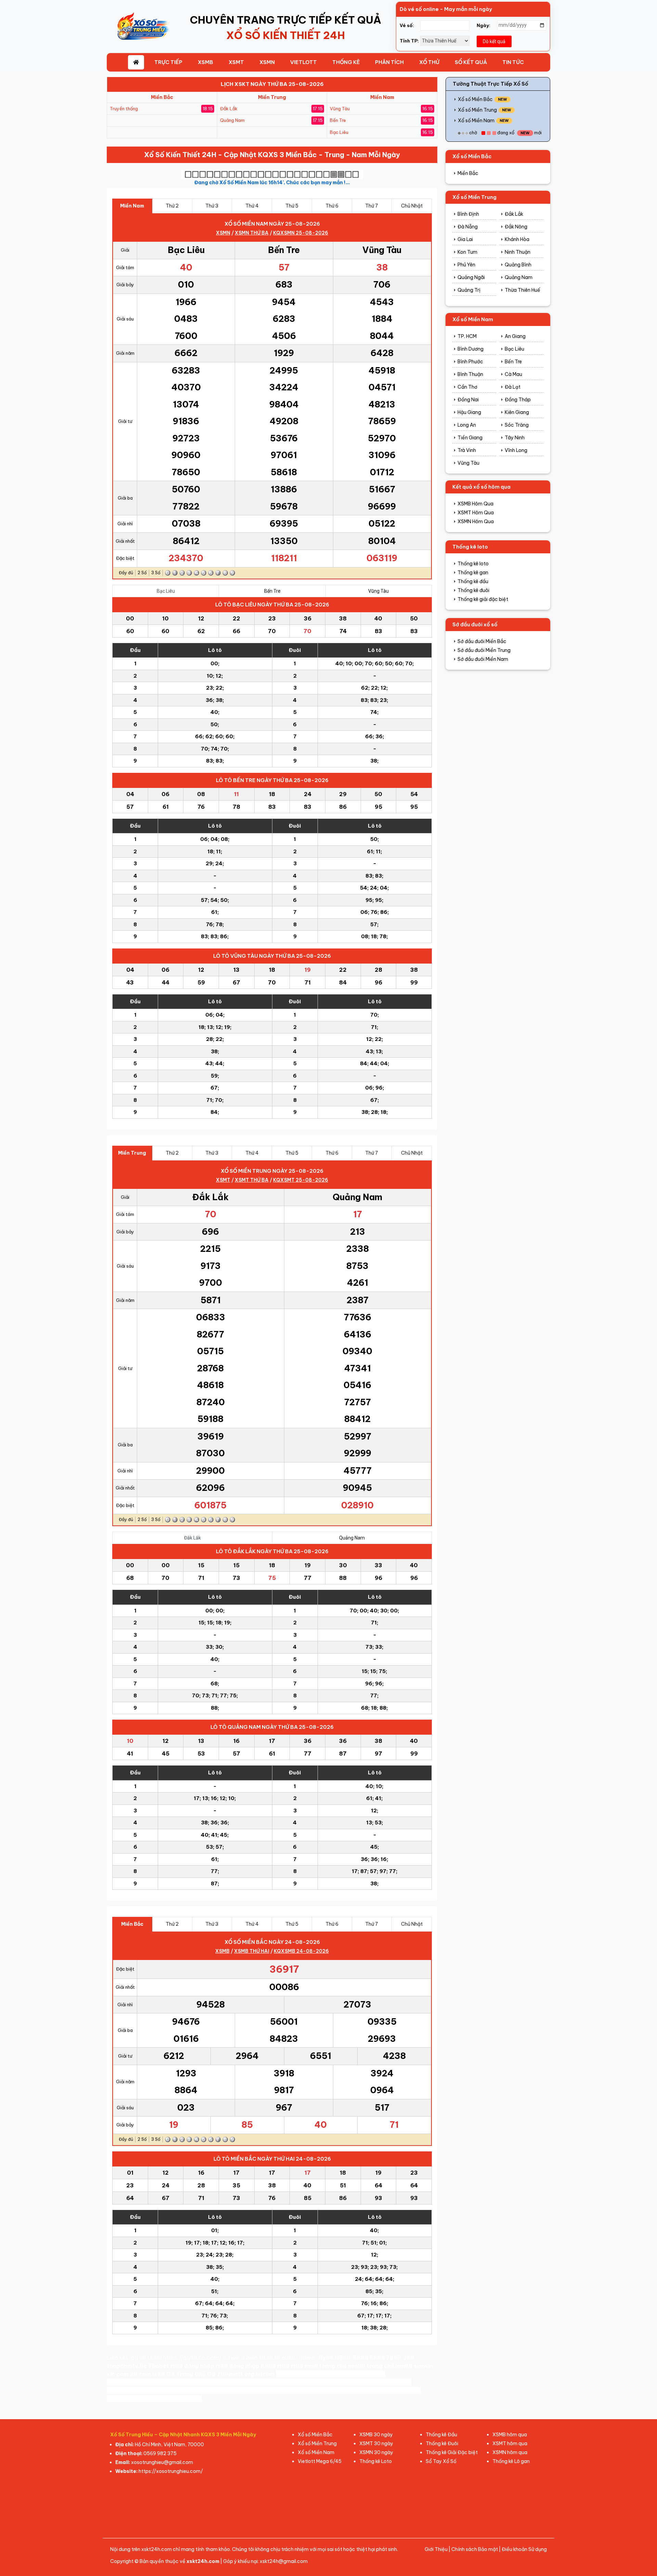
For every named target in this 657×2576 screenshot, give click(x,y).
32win (249, 2358)
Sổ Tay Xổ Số (441, 2461)
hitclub (265, 2374)
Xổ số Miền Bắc (475, 99)
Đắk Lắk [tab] (192, 1538)
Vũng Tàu (468, 463)
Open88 (288, 2374)
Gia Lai (465, 239)
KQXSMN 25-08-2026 (301, 233)
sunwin (423, 2366)
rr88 (283, 2366)
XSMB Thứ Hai (252, 1951)
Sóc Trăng (517, 425)
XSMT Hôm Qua (476, 513)
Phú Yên (466, 265)
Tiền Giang (470, 438)
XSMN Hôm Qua (476, 522)
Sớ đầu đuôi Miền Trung (484, 650)
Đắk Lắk (514, 214)
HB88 (343, 2358)
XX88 (386, 2382)
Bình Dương (471, 349)
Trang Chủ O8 (196, 2374)
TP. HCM (467, 336)
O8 (171, 2374)
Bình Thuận (470, 374)
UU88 (155, 2358)
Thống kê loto (473, 564)
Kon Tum (467, 252)
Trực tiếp (168, 62)
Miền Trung (272, 97)
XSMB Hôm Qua (475, 504)
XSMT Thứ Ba (252, 1180)
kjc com (118, 2374)
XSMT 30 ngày (376, 2443)
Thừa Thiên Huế (523, 290)
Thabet (159, 2366)
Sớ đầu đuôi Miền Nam (483, 659)
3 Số (156, 573)
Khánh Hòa (517, 239)
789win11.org (236, 2374)
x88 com (295, 2390)
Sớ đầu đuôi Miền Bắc (482, 641)
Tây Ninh (515, 438)
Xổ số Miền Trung (477, 110)
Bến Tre (513, 362)
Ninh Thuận (518, 252)
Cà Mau (513, 374)
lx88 (159, 2374)
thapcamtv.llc (127, 2366)
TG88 (317, 2390)
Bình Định (468, 214)
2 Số (142, 573)
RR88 (361, 2358)
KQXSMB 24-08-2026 (301, 1951)
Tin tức (513, 62)
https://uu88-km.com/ (344, 2382)
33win (231, 2358)
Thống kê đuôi (473, 590)
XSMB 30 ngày (376, 2435)
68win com (342, 2390)
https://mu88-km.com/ (207, 2382)
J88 (409, 2358)
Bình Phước (470, 362)
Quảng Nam (519, 277)
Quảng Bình (518, 265)
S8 (304, 2374)
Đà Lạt (513, 387)
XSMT (236, 62)
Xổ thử (429, 62)
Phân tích (389, 62)
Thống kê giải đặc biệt (483, 599)
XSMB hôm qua (510, 2435)
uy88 (143, 2390)
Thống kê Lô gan (511, 2461)
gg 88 (139, 2358)
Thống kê (346, 62)
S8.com (140, 2374)
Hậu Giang (469, 412)
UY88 (115, 2399)
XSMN (267, 62)
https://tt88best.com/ (139, 2382)
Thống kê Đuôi (442, 2443)
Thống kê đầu (473, 581)
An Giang (515, 336)
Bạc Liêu (514, 349)
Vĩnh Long (516, 450)
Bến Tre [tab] (272, 591)
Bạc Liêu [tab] (166, 591)
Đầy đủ (126, 573)
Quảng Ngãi (471, 277)
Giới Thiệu (436, 2549)
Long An (467, 425)
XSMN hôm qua (510, 2452)
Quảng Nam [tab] (352, 1538)
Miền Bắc (162, 97)
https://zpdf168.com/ (390, 2390)
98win (307, 2358)
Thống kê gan (473, 573)
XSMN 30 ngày (376, 2452)
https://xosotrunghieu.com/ (171, 2471)
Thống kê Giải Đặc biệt (452, 2452)
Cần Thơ (467, 387)
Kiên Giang (517, 412)
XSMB (205, 62)
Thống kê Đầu (441, 2435)
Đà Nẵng (468, 227)
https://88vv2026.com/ (275, 2382)
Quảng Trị (469, 290)
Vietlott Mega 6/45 (320, 2461)
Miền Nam (382, 97)
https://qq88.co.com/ (192, 2358)
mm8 (311, 2366)
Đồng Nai (468, 400)
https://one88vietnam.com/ (242, 2390)
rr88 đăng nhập (192, 2366)
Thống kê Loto (376, 2461)
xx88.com (121, 2390)
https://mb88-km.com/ (352, 2374)
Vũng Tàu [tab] (378, 591)
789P (394, 2358)
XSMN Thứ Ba (252, 233)
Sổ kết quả (471, 62)
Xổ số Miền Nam (476, 121)
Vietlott (304, 62)
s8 (262, 2358)
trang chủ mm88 (342, 2366)
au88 (288, 2358)
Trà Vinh (467, 450)
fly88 (326, 2358)
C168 (177, 2390)
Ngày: (484, 25)
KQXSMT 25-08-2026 (301, 1180)
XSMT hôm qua (510, 2443)
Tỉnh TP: (409, 41)
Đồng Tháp (518, 400)
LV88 (131, 2399)
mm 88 (176, 2399)
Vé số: (407, 25)
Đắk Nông (516, 227)
